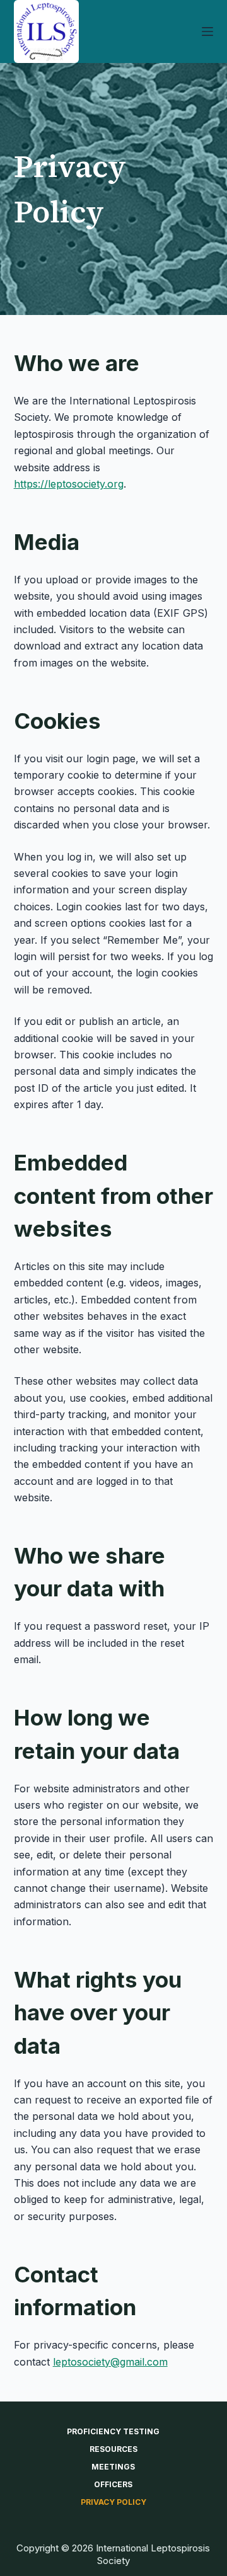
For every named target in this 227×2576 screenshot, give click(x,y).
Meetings (113, 2467)
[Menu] (207, 31)
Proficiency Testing (113, 2431)
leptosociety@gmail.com (110, 2362)
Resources (113, 2449)
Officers (113, 2484)
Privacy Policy (113, 2502)
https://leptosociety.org (69, 484)
